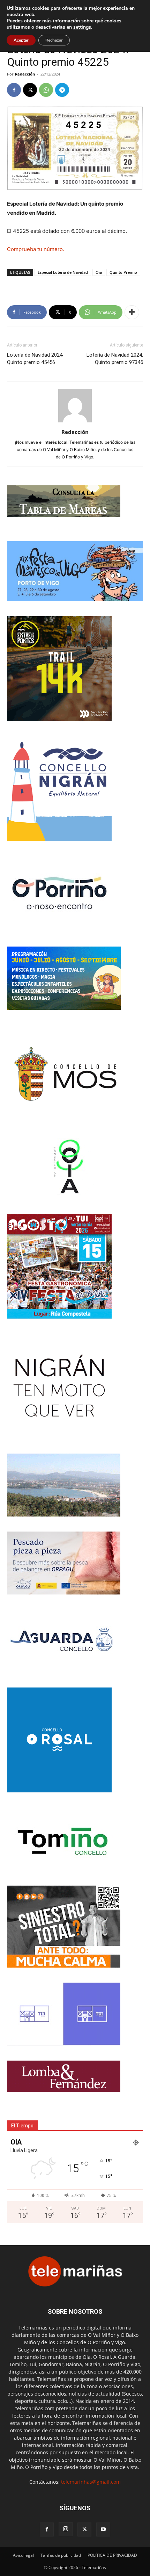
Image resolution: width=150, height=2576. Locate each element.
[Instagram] (66, 2529)
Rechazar (54, 40)
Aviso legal (23, 2555)
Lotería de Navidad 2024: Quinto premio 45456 (35, 359)
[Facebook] (14, 90)
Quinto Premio (123, 272)
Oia (99, 272)
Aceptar (21, 40)
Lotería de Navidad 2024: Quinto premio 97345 (115, 359)
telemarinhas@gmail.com (91, 2482)
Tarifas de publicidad (61, 2555)
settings (82, 27)
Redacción (25, 74)
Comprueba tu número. (36, 249)
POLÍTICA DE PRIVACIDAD (112, 2555)
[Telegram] (62, 90)
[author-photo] (75, 422)
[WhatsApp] (46, 90)
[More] (132, 312)
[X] (30, 90)
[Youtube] (103, 2529)
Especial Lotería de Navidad (63, 272)
